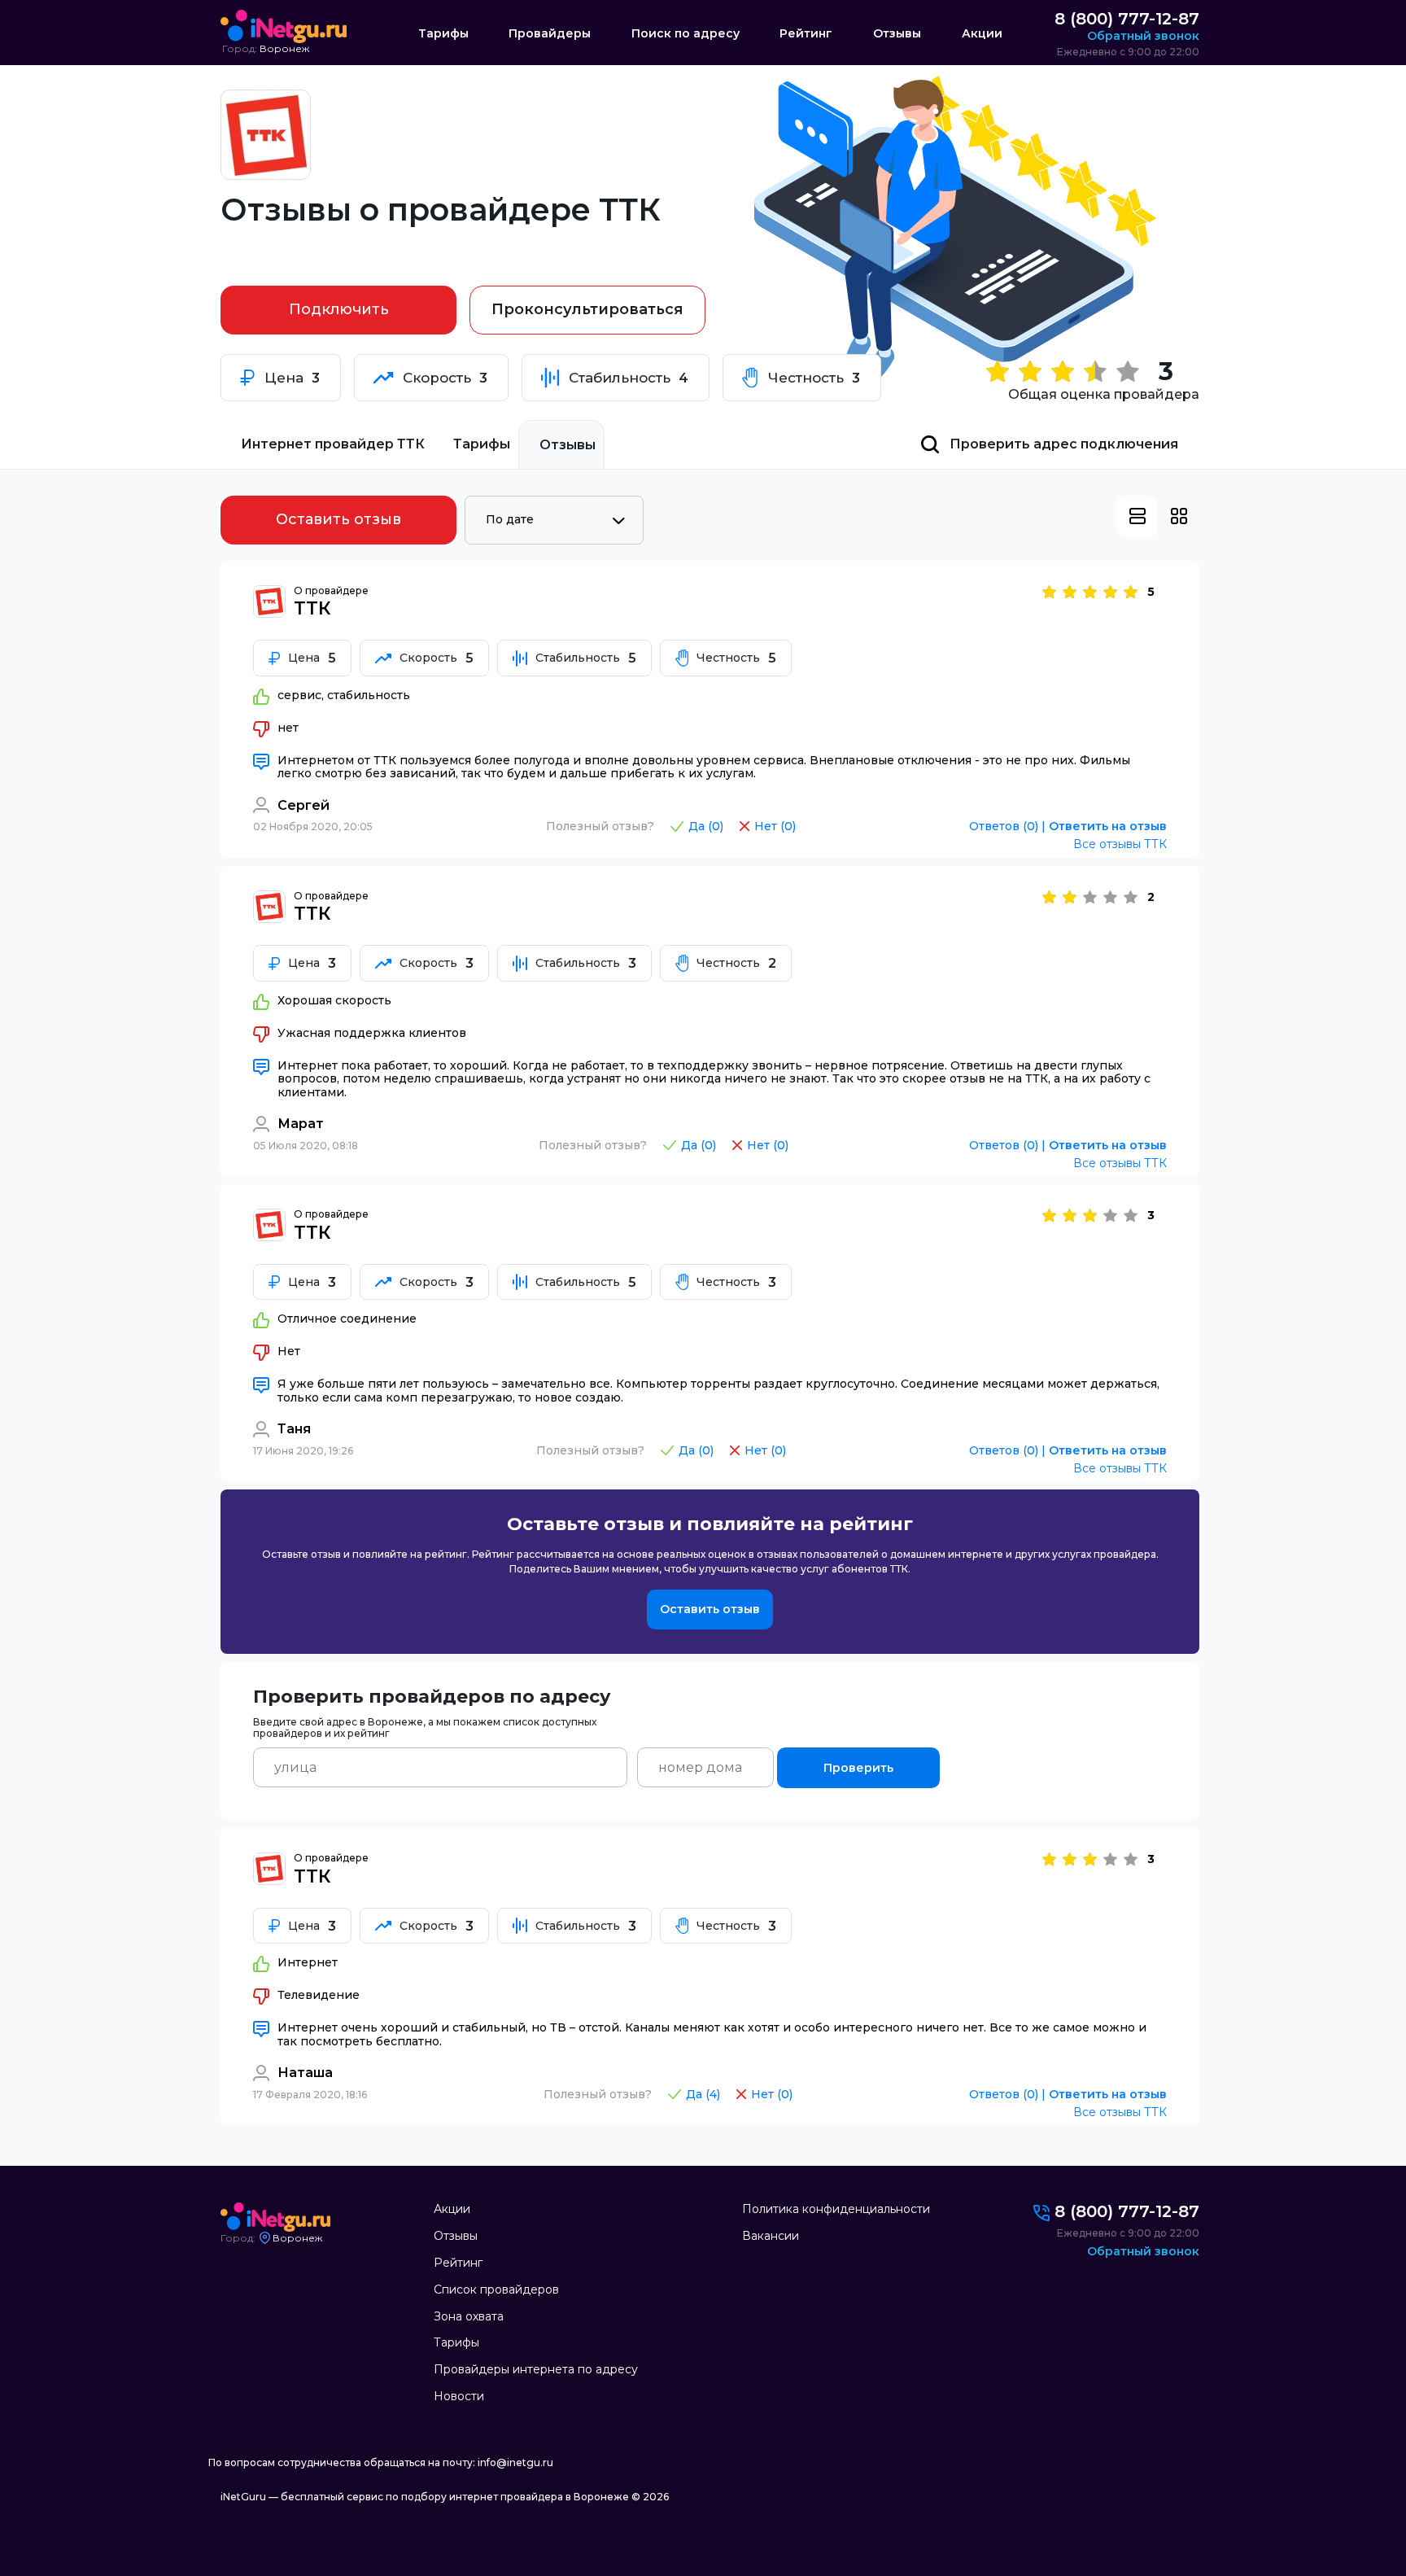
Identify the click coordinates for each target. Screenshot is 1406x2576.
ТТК (312, 608)
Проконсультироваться (587, 309)
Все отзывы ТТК (1120, 844)
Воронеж (284, 49)
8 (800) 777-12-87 (1127, 19)
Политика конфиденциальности (836, 2209)
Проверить (858, 1768)
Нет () (775, 827)
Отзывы (897, 34)
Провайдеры (550, 34)
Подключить (339, 309)
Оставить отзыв (338, 519)
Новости (459, 2396)
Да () (706, 827)
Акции (982, 34)
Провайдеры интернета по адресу (536, 2369)
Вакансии (771, 2236)
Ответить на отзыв (1108, 827)
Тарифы (443, 34)
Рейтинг (806, 34)
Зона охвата (469, 2316)
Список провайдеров (496, 2290)
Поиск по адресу (686, 34)
